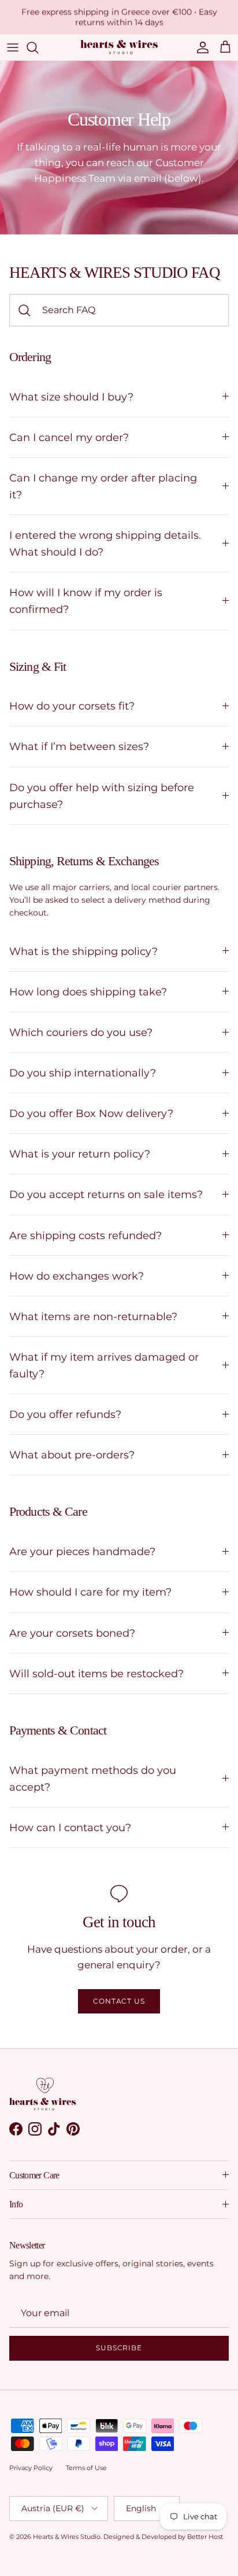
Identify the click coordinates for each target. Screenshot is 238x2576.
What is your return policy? (80, 1154)
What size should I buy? (71, 397)
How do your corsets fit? (72, 706)
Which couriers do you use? (81, 1032)
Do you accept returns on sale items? (106, 1194)
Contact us (119, 2001)
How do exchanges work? (77, 1276)
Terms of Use (86, 2468)
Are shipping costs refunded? (85, 1235)
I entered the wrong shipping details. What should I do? (105, 543)
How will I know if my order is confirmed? (86, 601)
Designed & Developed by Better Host (163, 2537)
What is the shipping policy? (83, 951)
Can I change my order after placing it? (103, 486)
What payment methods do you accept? (93, 1778)
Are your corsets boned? (72, 1633)
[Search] (38, 47)
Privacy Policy (31, 2468)
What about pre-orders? (72, 1455)
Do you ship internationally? (83, 1073)
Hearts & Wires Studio (67, 2537)
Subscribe (119, 2348)
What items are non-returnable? (93, 1316)
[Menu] (13, 47)
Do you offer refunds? (65, 1414)
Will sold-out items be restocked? (96, 1673)
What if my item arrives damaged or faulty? (104, 1365)
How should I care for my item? (90, 1592)
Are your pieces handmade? (82, 1551)
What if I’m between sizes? (79, 746)
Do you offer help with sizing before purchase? (102, 796)
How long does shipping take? (88, 992)
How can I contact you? (70, 1827)
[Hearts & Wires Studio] (119, 47)
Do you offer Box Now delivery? (91, 1113)
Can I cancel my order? (69, 437)
